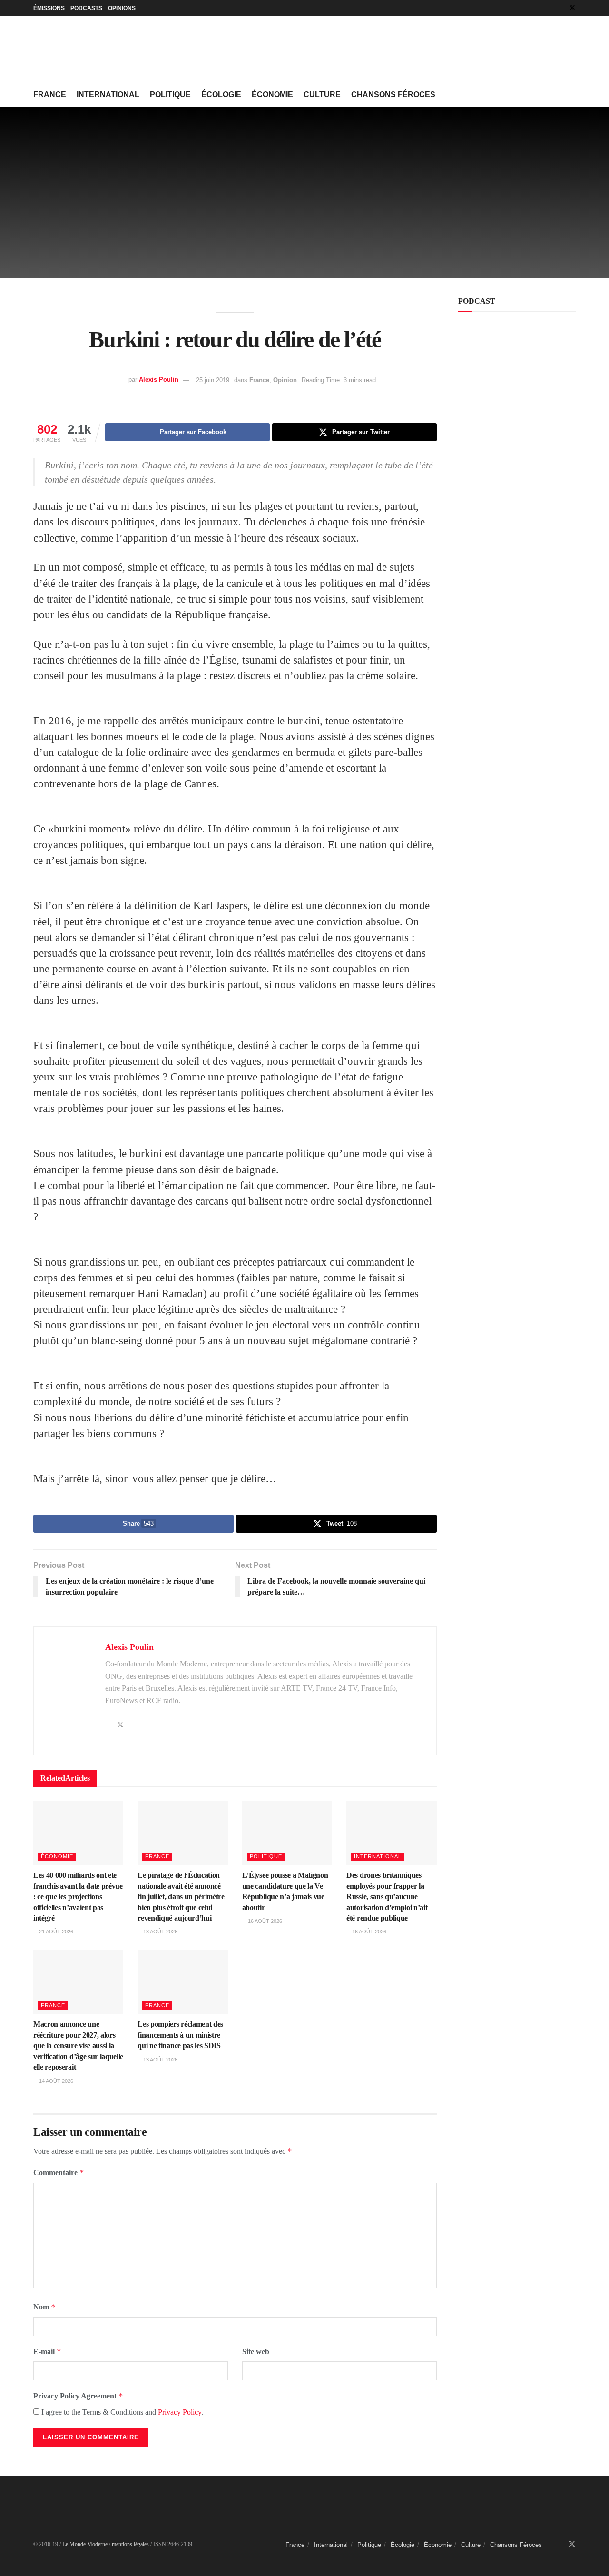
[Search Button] (572, 95)
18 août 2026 (160, 1932)
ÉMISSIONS (49, 8)
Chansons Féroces (393, 94)
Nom (44, 2307)
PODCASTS (86, 8)
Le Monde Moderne (85, 2544)
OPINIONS (122, 8)
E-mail (47, 2352)
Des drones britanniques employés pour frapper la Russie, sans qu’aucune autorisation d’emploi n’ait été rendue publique (387, 1897)
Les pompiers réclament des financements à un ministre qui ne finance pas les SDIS (180, 2035)
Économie (272, 94)
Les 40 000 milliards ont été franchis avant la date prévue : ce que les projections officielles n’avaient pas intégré (78, 1897)
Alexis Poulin (159, 380)
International (108, 94)
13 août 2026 (160, 2060)
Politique (170, 94)
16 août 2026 (264, 1921)
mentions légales (130, 2544)
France (50, 94)
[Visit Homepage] (105, 50)
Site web (256, 2352)
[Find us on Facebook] (560, 8)
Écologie (221, 94)
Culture (322, 94)
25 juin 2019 (213, 380)
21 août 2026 (55, 1932)
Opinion (285, 380)
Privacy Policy (180, 2412)
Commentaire (59, 2173)
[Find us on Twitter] (572, 8)
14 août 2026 (55, 2081)
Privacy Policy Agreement (78, 2396)
